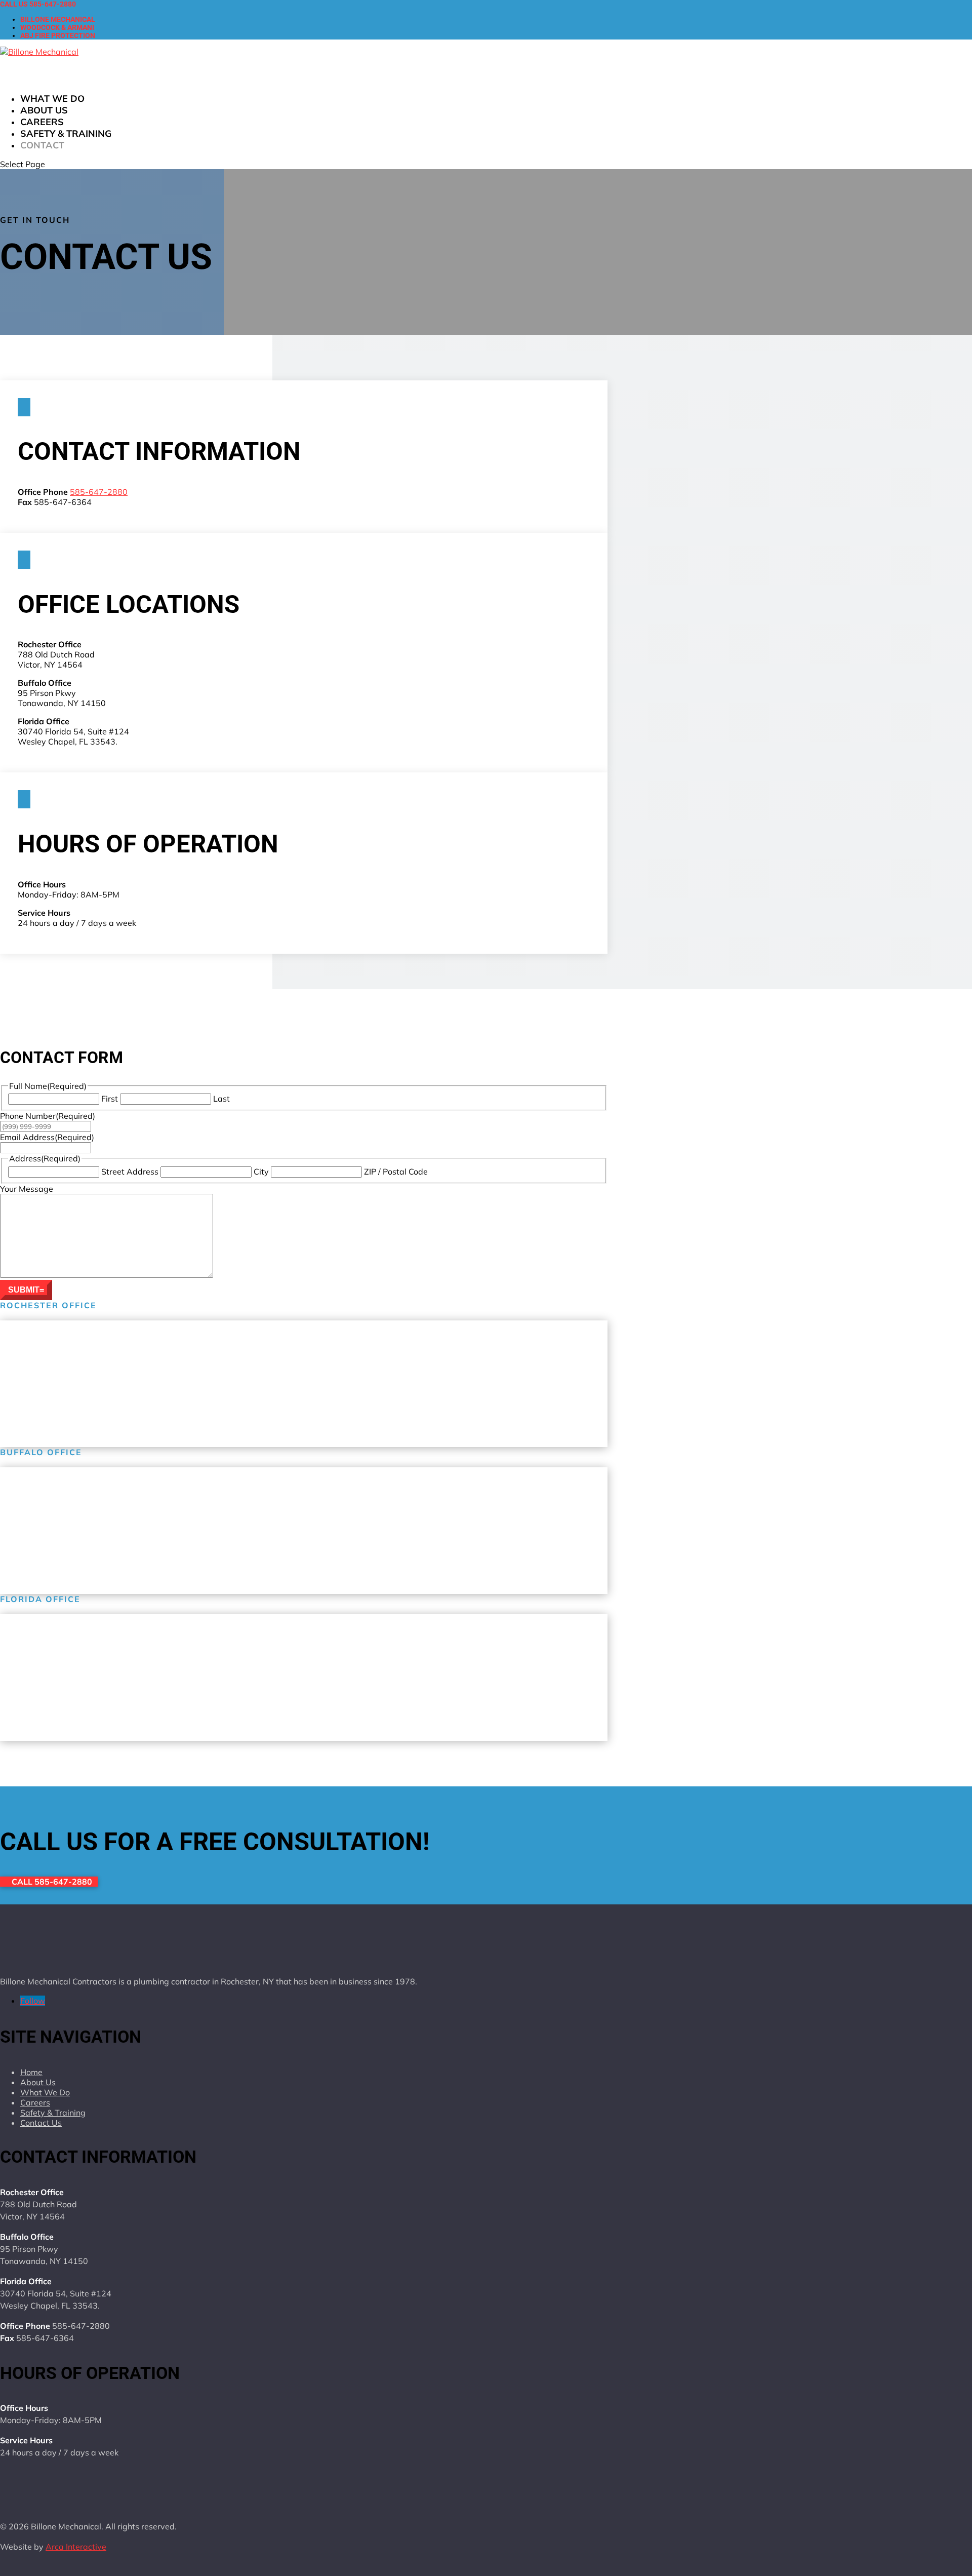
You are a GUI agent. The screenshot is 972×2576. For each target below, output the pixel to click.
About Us (38, 2082)
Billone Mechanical (58, 19)
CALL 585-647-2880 (52, 1882)
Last (221, 1099)
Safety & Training (66, 133)
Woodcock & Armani (57, 27)
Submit (24, 1290)
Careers (35, 2102)
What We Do (45, 2092)
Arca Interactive (76, 2547)
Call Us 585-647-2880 (38, 4)
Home (31, 2072)
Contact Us (41, 2123)
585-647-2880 (99, 492)
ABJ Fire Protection (58, 35)
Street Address (130, 1172)
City (261, 1172)
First (110, 1099)
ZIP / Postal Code (396, 1172)
